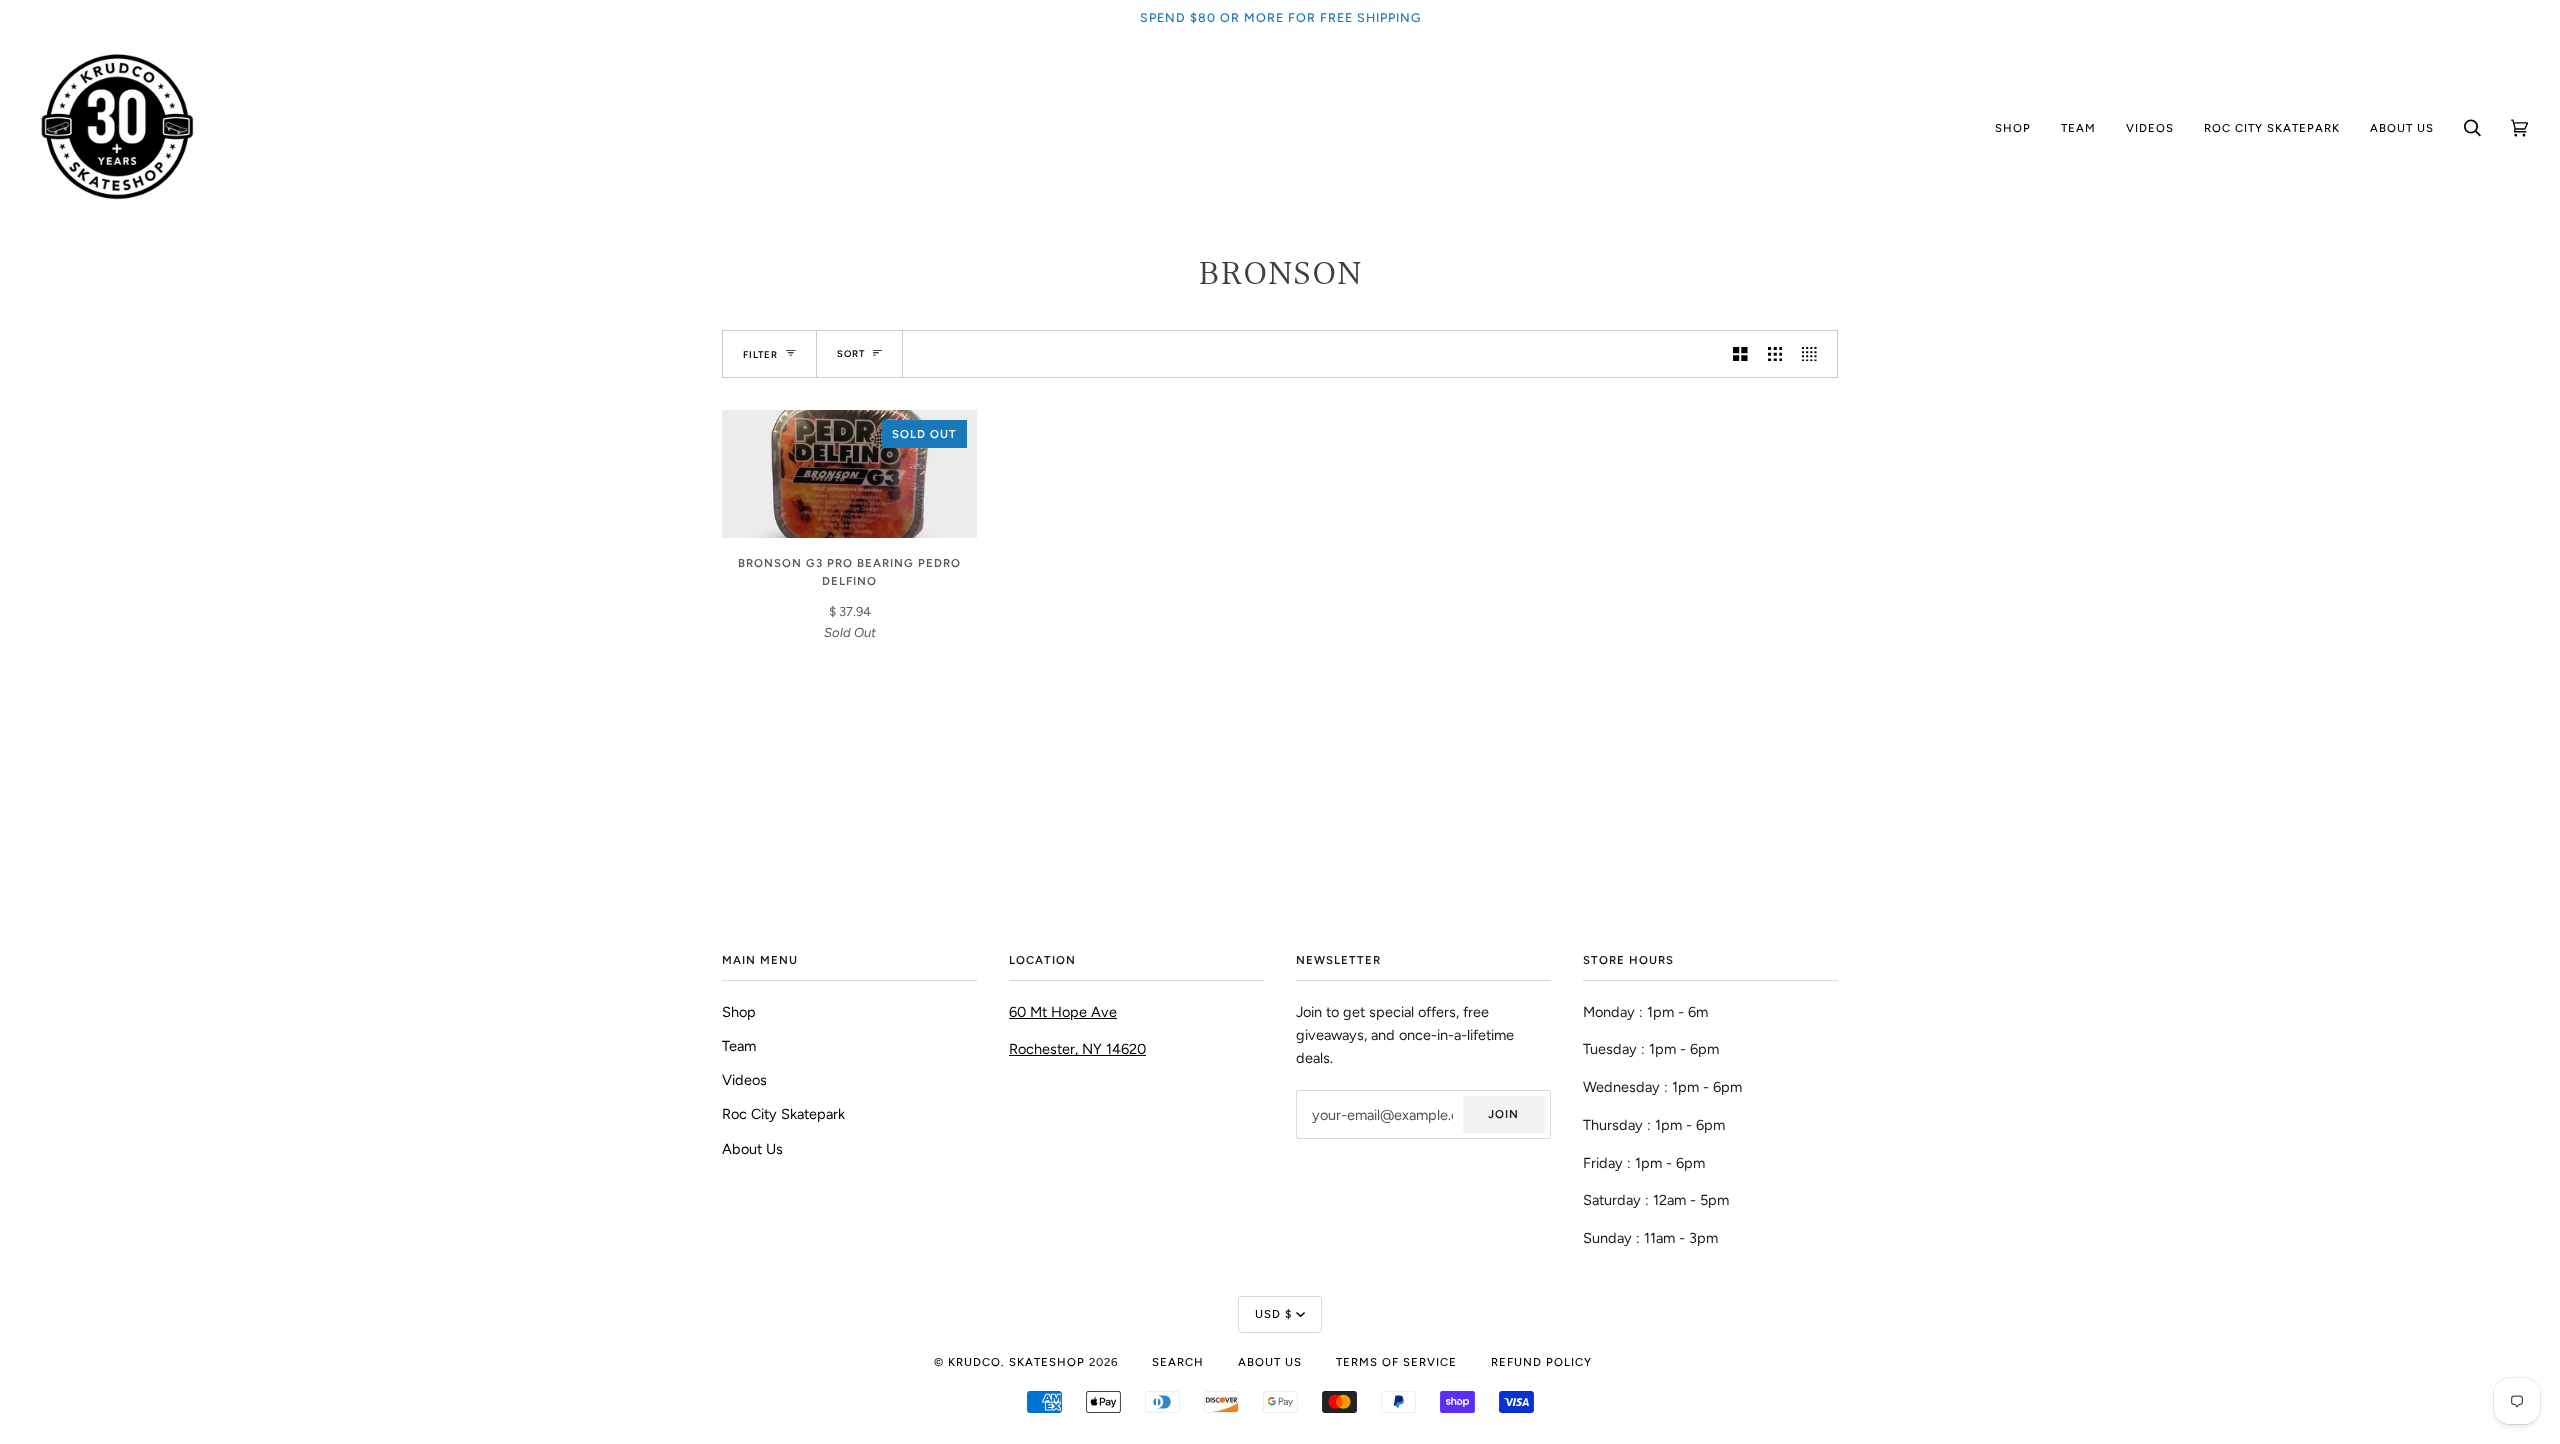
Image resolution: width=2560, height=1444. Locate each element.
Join (1503, 1114)
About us (1270, 1362)
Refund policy (1541, 1362)
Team (739, 1046)
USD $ (1273, 1314)
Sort (851, 353)
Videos (744, 1080)
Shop (739, 1012)
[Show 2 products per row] (1740, 354)
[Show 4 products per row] (1814, 354)
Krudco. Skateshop (1016, 1362)
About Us (752, 1149)
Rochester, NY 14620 (1077, 1049)
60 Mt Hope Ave (1063, 1012)
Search (1178, 1362)
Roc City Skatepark (783, 1114)
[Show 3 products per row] (1775, 354)
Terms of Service (1396, 1362)
